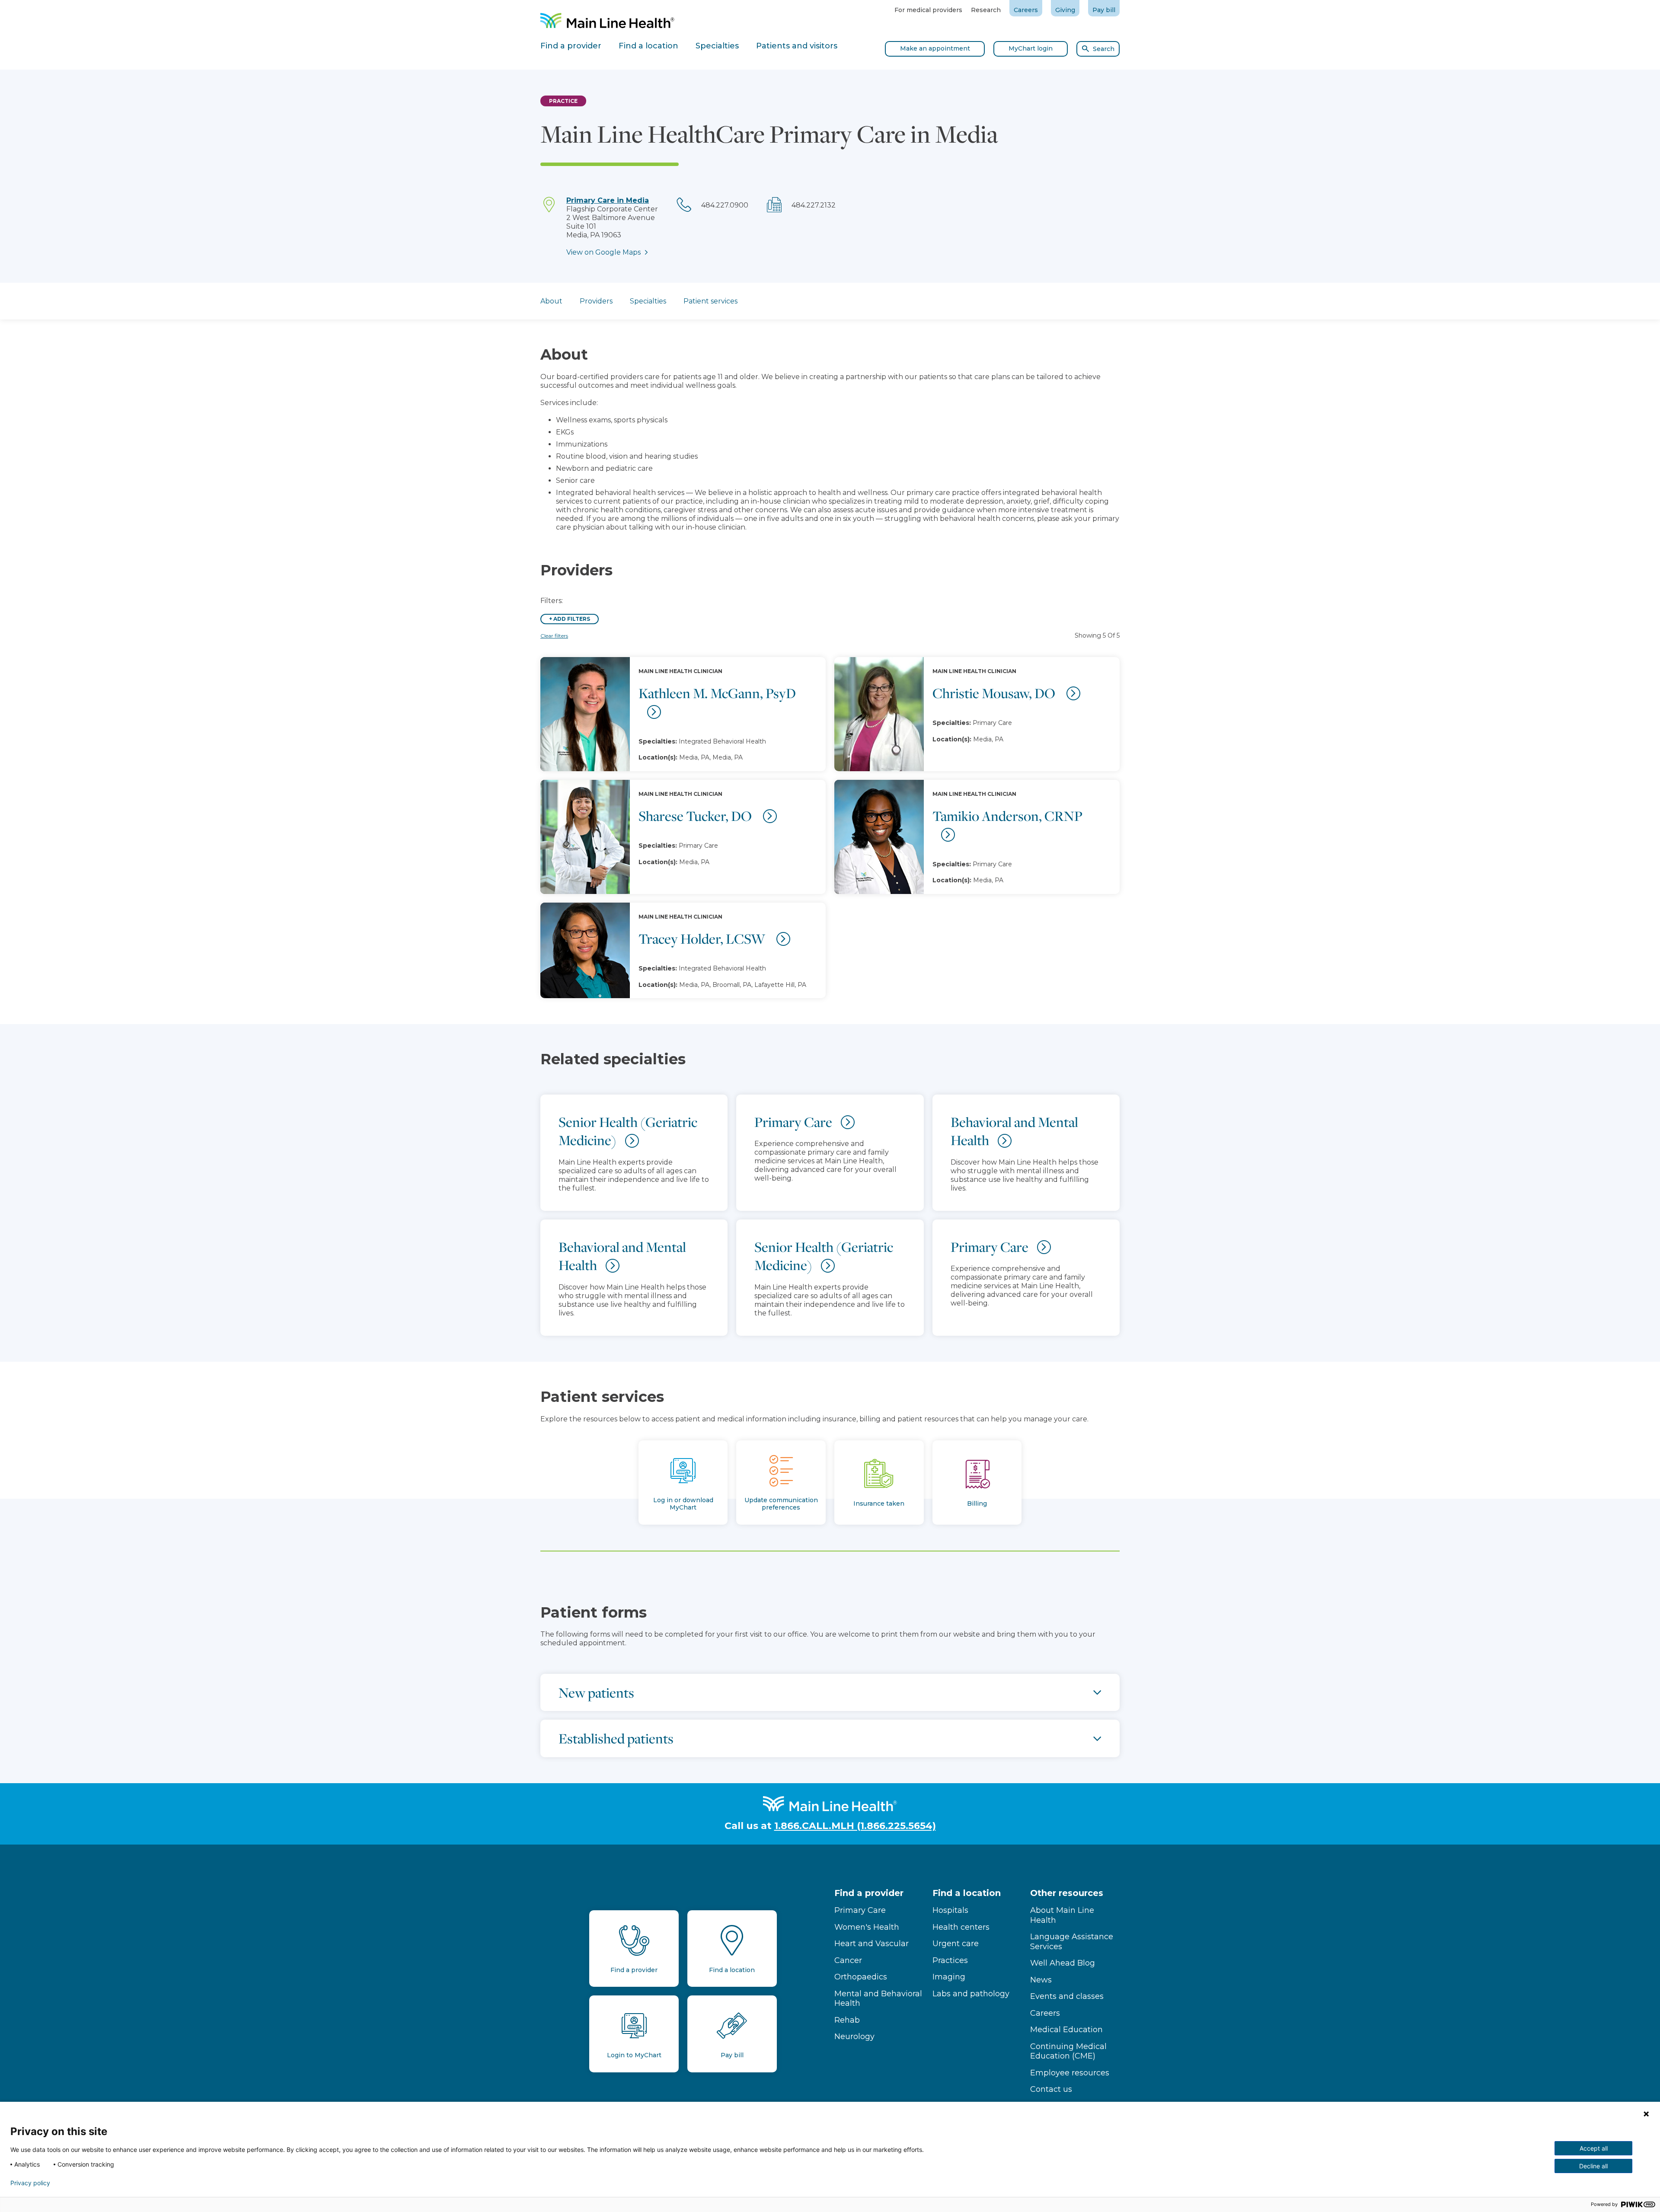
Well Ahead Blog (1063, 1963)
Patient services (710, 301)
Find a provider (869, 1893)
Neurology (854, 2036)
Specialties (648, 301)
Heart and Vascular (871, 1944)
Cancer (848, 1960)
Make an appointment (935, 48)
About (551, 301)
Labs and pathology (971, 1994)
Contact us (1051, 2089)
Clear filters (554, 636)
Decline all (1593, 2166)
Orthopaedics (861, 1977)
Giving (1065, 10)
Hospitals (950, 1910)
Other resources (1067, 1893)
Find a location (967, 1893)
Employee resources (1070, 2073)
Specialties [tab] (717, 46)
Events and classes (1067, 1996)
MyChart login (1031, 48)
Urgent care (956, 1944)
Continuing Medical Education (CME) (1068, 2051)
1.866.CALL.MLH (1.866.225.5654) (855, 1826)
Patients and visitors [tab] (797, 46)
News (1041, 1980)
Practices (950, 1960)
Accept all (1594, 2148)
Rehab (847, 2020)
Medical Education (1066, 2030)
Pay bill (1104, 10)
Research (986, 10)
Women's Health (867, 1927)
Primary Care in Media (608, 200)
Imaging (949, 1977)
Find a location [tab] (648, 46)
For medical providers (928, 10)
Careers (1026, 10)
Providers (596, 301)
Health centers (961, 1927)
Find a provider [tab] (571, 46)
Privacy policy (30, 2183)
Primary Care (860, 1910)
